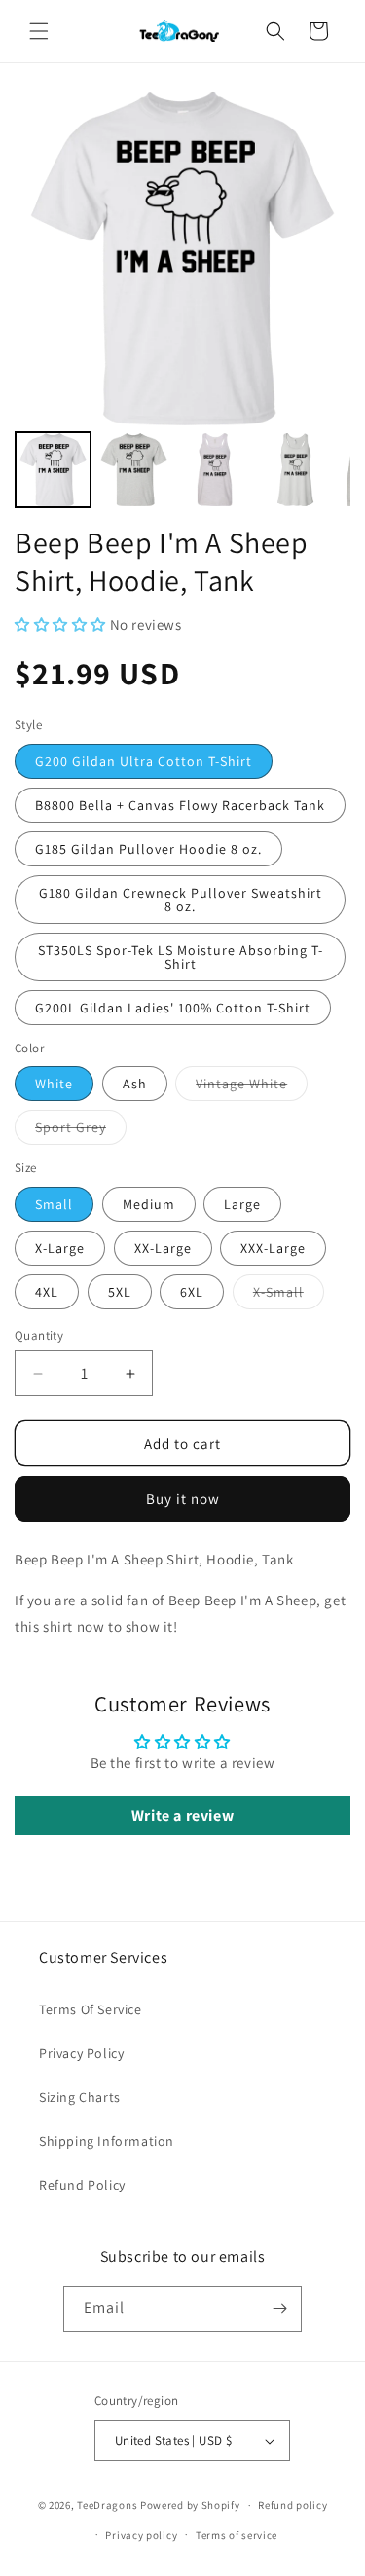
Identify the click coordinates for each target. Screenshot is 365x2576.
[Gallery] (182, 302)
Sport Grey (81, 1131)
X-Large (60, 1248)
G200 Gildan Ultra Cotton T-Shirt (144, 761)
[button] (39, 31)
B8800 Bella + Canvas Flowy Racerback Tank (180, 805)
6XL (192, 1292)
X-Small (289, 1296)
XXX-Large (273, 1248)
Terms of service (237, 2535)
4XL (47, 1292)
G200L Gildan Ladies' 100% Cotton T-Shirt (173, 1008)
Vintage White (252, 1087)
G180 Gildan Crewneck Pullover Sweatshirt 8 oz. (181, 900)
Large (242, 1204)
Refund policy (292, 2505)
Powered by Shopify (190, 2505)
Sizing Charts (80, 2097)
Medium (149, 1204)
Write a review (182, 1815)
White (54, 1084)
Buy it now (183, 1499)
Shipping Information (107, 2141)
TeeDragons (107, 2505)
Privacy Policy (81, 2053)
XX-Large (163, 1248)
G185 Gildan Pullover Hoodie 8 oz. (148, 849)
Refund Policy (82, 2185)
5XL (120, 1292)
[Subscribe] (279, 2309)
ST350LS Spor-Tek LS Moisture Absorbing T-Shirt (181, 957)
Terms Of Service (91, 2009)
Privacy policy (141, 2535)
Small (54, 1204)
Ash (135, 1084)
